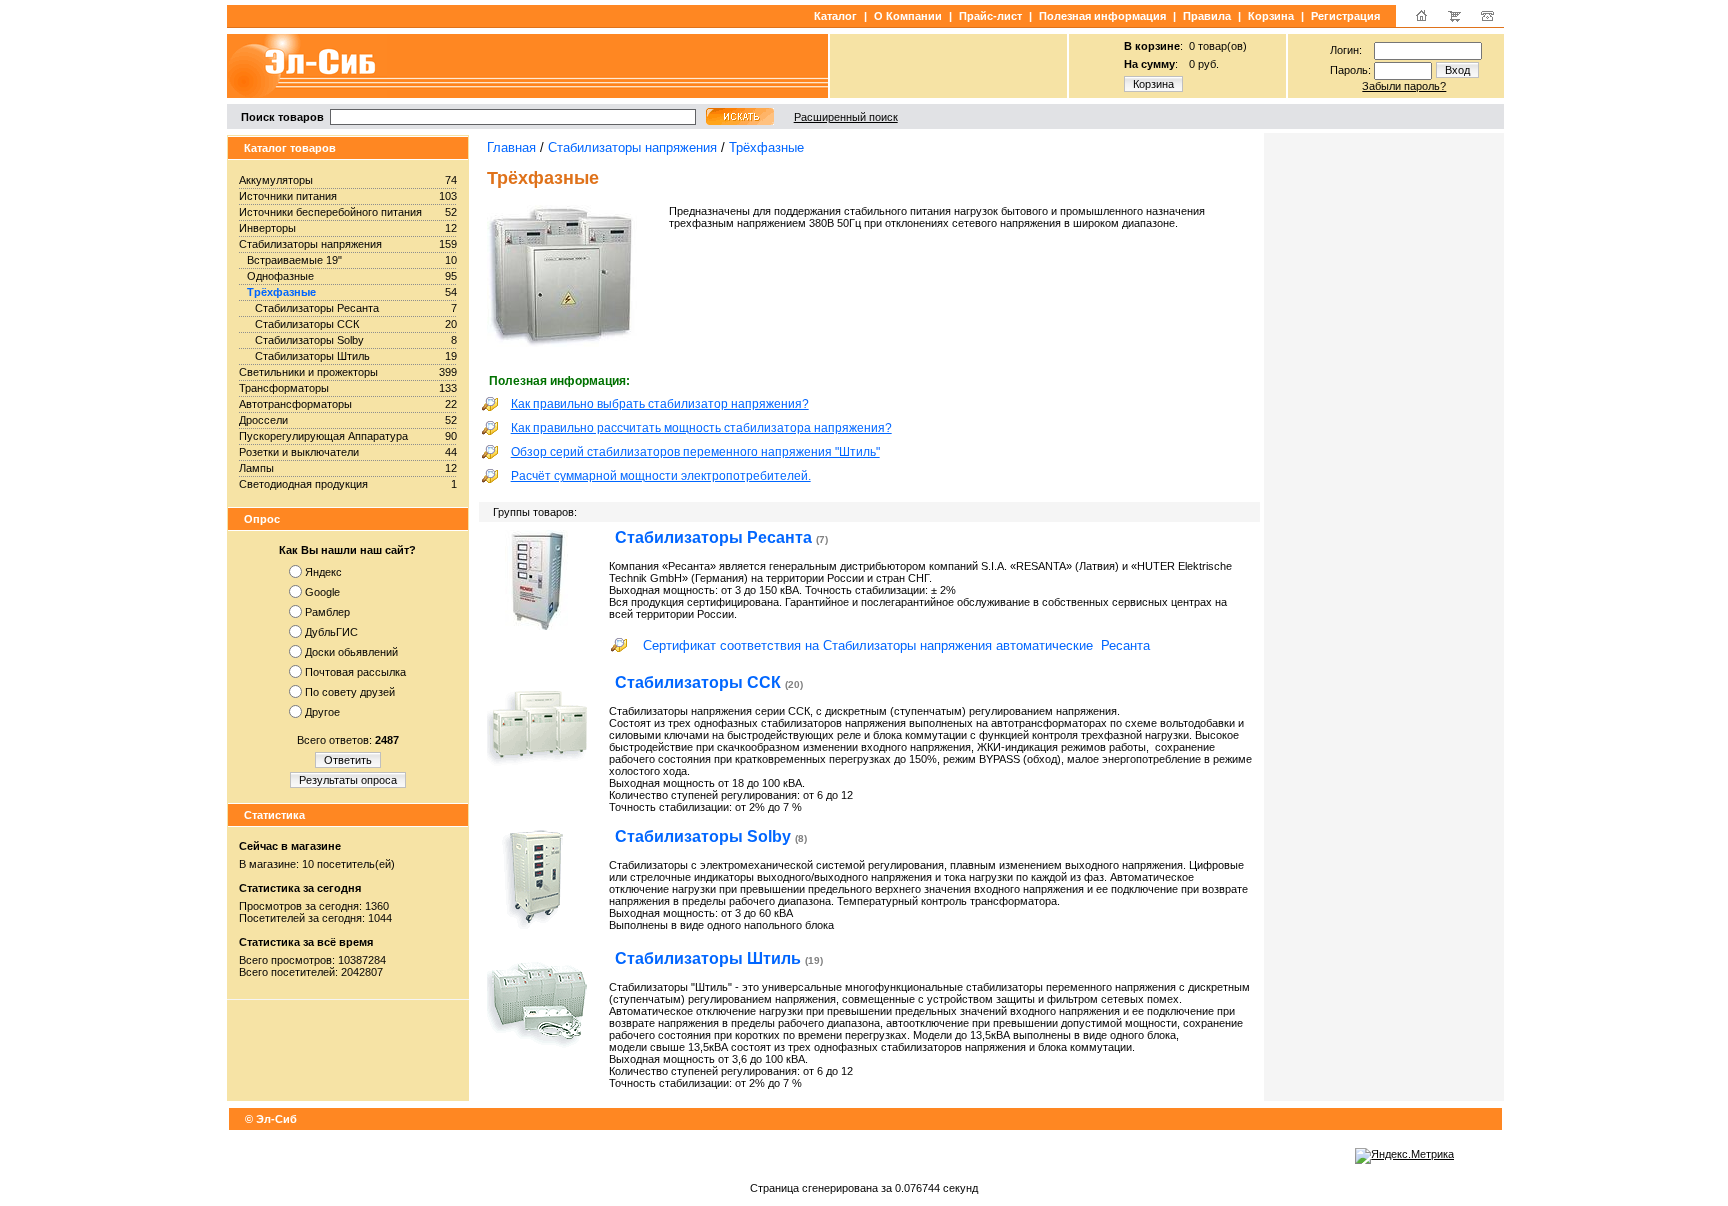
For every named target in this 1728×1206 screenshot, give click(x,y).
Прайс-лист (990, 16)
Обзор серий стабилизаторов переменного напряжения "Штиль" (695, 452)
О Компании (908, 16)
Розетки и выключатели (299, 452)
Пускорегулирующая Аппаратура (323, 436)
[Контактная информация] (1487, 20)
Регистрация (1345, 16)
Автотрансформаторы (295, 404)
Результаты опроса (348, 780)
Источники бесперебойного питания (330, 212)
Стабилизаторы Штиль (312, 356)
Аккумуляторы (276, 180)
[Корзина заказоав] (1454, 20)
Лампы (256, 468)
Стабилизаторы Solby (309, 340)
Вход (1457, 70)
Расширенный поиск (846, 117)
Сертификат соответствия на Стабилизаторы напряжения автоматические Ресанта (896, 645)
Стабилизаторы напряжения (310, 244)
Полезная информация (1102, 16)
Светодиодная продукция (303, 484)
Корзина (1271, 16)
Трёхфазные (281, 292)
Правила (1207, 16)
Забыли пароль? (1404, 86)
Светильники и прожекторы (308, 372)
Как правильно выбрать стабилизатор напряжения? (660, 404)
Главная (511, 147)
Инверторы (267, 228)
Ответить (348, 760)
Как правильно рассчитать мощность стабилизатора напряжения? (701, 428)
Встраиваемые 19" (294, 260)
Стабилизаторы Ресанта (317, 308)
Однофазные (280, 276)
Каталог (835, 16)
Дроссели (263, 420)
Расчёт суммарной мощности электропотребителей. (661, 476)
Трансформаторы (284, 388)
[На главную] (1421, 20)
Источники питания (288, 196)
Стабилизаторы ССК (307, 324)
